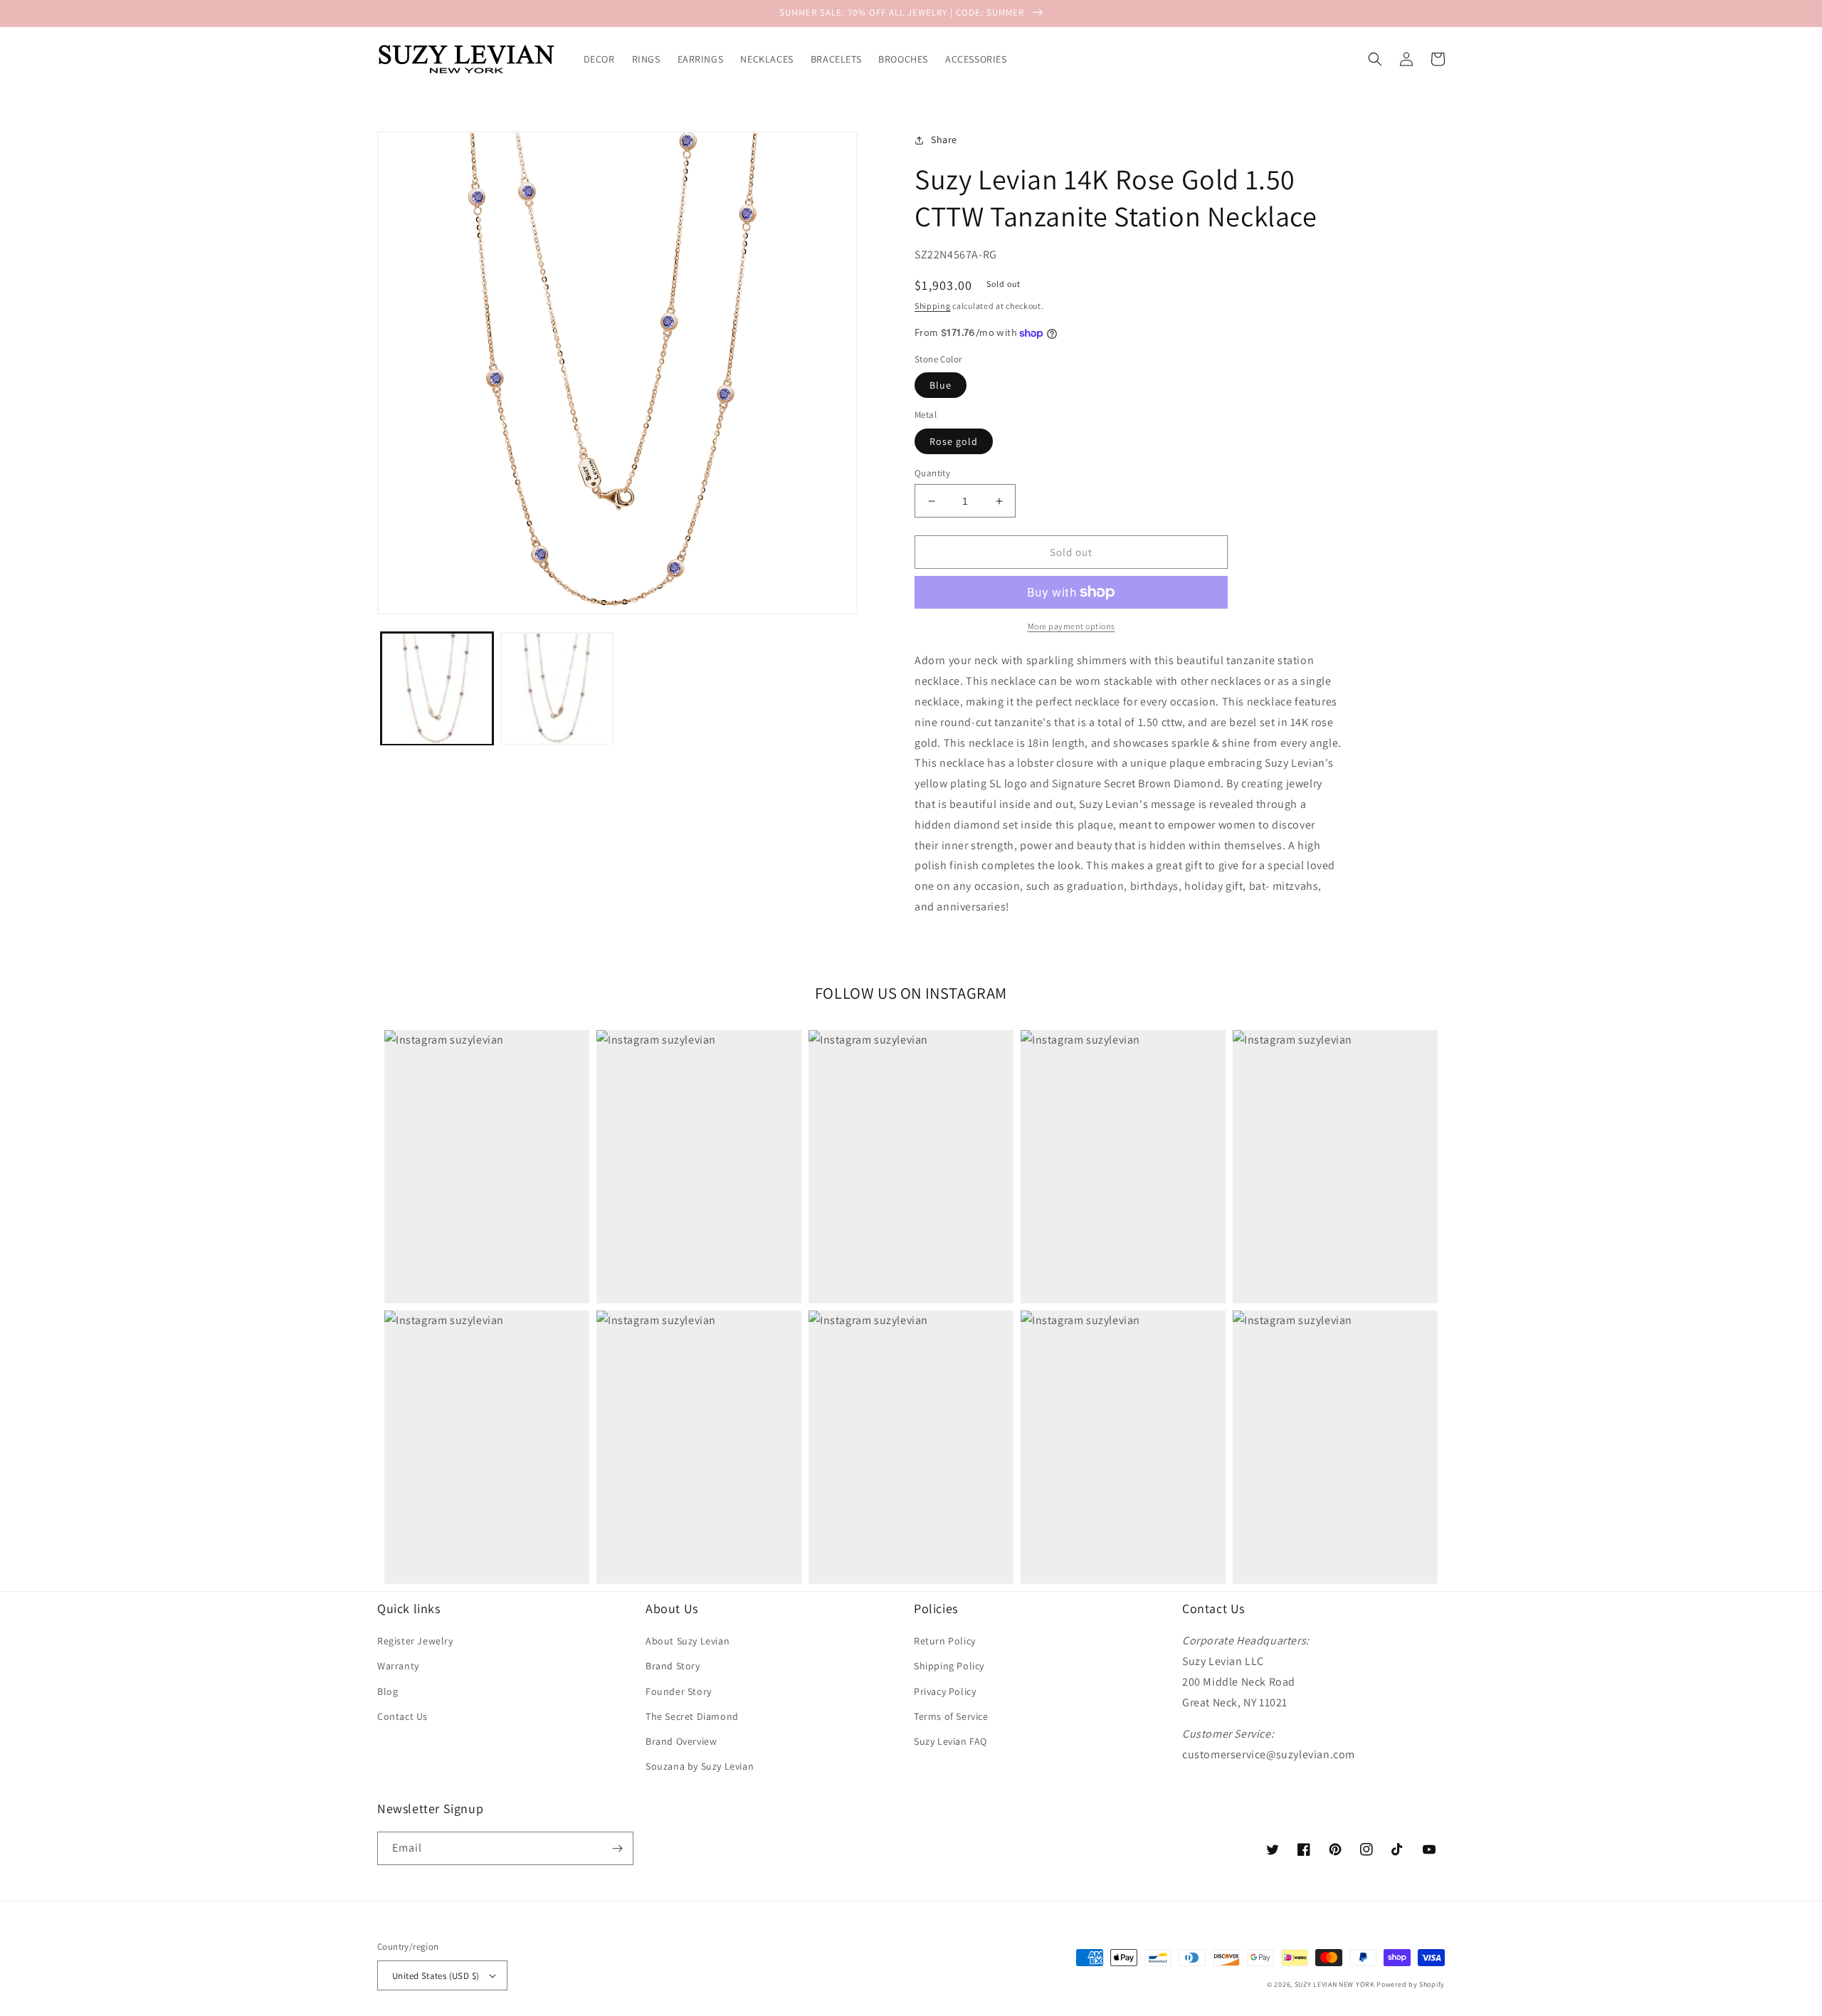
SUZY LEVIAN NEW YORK (1335, 1984)
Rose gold (954, 441)
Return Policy (945, 1641)
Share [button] (944, 140)
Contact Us (402, 1716)
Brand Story (673, 1666)
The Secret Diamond (692, 1716)
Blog (388, 1691)
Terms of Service (951, 1716)
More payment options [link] (1071, 626)
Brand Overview (681, 1741)
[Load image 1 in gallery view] (437, 688)
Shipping (933, 306)
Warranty (398, 1666)
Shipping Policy (949, 1666)
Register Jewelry (415, 1641)
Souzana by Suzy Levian (700, 1766)
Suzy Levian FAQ (951, 1741)
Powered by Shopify (1411, 1984)
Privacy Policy (945, 1691)
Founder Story (679, 1691)
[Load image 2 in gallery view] (557, 688)
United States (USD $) (436, 1976)
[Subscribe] (617, 1848)
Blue (941, 385)
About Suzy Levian (688, 1641)
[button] (1375, 59)
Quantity (932, 473)
